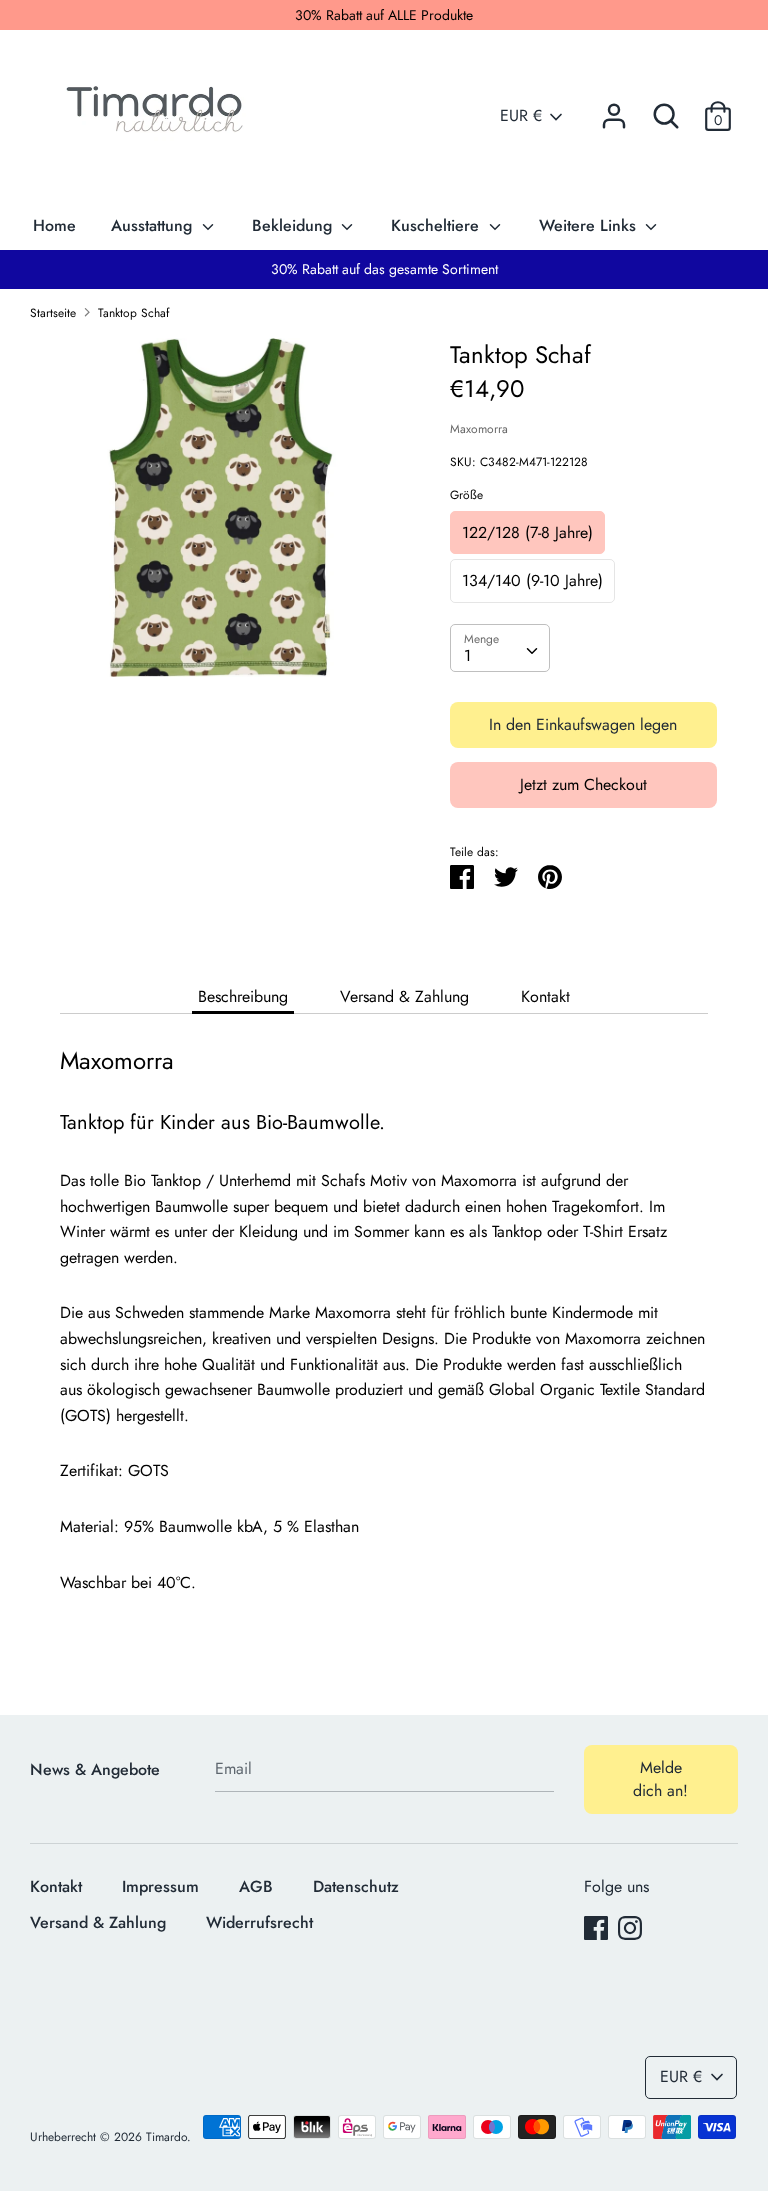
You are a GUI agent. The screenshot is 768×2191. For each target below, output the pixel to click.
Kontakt (545, 996)
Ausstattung (154, 225)
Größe (466, 495)
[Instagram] (630, 1927)
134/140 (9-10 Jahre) (532, 580)
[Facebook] (596, 1927)
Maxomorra (479, 429)
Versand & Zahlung (404, 996)
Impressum (160, 1886)
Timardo (166, 2137)
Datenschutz (356, 1886)
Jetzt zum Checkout (583, 784)
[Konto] (614, 108)
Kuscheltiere (437, 225)
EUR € (521, 116)
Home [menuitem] (54, 225)
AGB (256, 1886)
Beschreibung (243, 996)
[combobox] (500, 648)
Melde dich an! (660, 1778)
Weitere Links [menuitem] (590, 225)
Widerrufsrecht (259, 1922)
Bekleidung (294, 225)
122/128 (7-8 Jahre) (527, 532)
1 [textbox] (467, 655)
